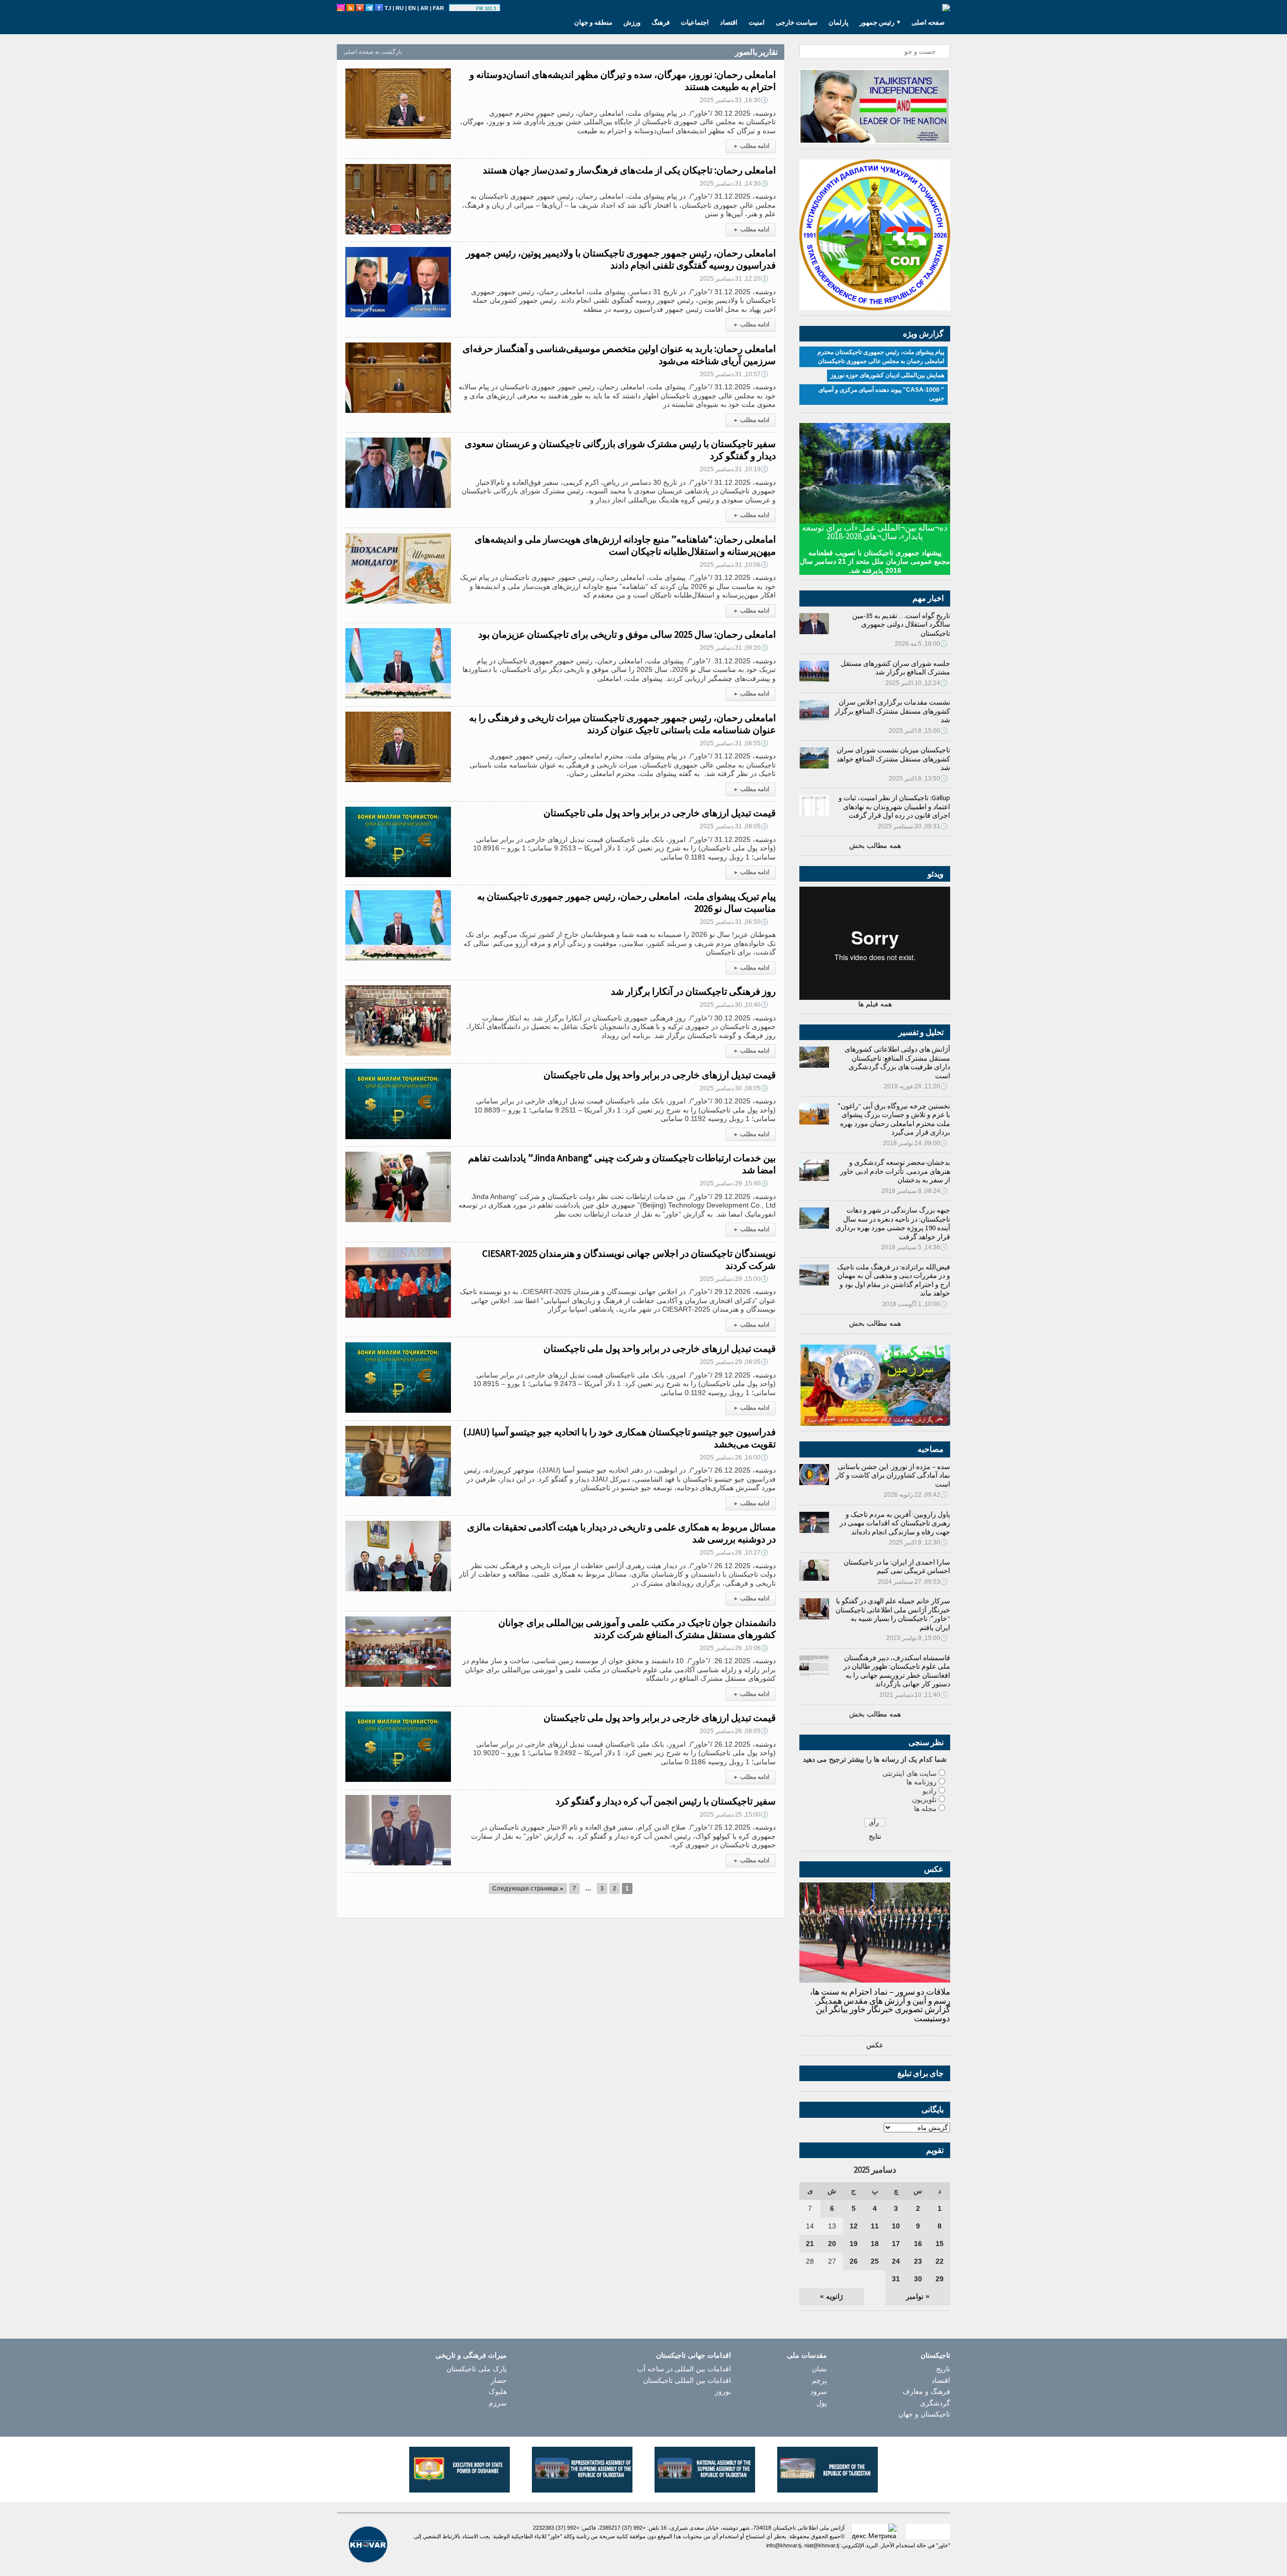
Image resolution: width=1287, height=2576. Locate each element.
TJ (388, 8)
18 (875, 2244)
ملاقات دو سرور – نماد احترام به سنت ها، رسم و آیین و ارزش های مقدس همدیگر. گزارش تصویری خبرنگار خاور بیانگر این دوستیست (880, 2005)
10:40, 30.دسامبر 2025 (734, 1005)
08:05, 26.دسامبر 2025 (734, 1731)
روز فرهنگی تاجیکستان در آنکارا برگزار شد (693, 991)
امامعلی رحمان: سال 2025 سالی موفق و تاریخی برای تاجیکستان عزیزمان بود (627, 634)
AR (424, 8)
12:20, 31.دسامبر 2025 (734, 279)
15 (940, 2244)
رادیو (930, 1791)
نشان (819, 2369)
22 (940, 2261)
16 (918, 2244)
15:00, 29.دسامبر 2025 (734, 1279)
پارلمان (839, 22)
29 (940, 2279)
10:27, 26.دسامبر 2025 (734, 1553)
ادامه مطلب (752, 146)
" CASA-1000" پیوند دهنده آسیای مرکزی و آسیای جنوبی (881, 394)
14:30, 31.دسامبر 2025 (734, 184)
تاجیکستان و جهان (924, 2414)
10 (896, 2226)
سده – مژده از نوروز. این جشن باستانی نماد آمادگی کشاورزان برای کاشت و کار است (893, 1475)
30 (918, 2279)
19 (854, 2244)
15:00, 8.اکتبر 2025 (918, 731)
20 (832, 2244)
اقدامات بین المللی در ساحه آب (684, 2369)
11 (875, 2226)
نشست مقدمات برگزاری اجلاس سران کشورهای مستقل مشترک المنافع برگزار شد (892, 711)
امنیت (757, 22)
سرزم (498, 2403)
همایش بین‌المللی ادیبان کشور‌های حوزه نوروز (887, 375)
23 (918, 2261)
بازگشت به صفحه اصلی (373, 52)
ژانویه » (832, 2296)
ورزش (632, 22)
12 (854, 2226)
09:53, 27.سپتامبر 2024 (913, 1582)
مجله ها (925, 1809)
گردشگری (935, 2403)
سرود (819, 2391)
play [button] (464, 9)
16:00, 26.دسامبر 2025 (734, 1457)
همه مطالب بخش (875, 845)
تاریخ (943, 2369)
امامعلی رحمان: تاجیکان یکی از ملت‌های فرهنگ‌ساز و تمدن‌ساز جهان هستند (629, 170)
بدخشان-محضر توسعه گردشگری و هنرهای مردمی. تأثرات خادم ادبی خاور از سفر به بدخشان (895, 1171)
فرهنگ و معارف (926, 2391)
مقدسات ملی (807, 2355)
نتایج (875, 1836)
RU (400, 8)
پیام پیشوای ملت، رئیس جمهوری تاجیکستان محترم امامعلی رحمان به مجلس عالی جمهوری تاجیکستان (881, 357)
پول (822, 2403)
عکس (875, 2045)
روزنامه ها (922, 1782)
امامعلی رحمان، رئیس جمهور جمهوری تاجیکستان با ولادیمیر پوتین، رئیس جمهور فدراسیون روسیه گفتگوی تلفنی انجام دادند (621, 259)
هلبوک (498, 2391)
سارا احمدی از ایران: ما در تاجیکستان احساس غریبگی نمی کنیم (897, 1567)
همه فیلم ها (875, 1004)
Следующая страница (528, 1888)
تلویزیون (924, 1799)
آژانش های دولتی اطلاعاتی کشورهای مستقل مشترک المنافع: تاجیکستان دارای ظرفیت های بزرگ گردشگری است (897, 1062)
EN (412, 8)
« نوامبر (918, 2296)
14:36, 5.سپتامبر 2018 (914, 1247)
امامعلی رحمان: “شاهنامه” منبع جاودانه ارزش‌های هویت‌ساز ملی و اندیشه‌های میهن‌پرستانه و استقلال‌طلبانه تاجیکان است (625, 545)
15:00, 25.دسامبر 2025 (734, 1815)
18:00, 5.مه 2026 (921, 644)
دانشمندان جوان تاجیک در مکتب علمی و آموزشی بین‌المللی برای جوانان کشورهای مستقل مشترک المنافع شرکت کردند (637, 1628)
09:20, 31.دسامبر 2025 (734, 648)
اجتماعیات (695, 22)
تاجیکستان (935, 2355)
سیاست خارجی (797, 22)
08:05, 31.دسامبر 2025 (734, 826)
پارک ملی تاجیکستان (477, 2369)
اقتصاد (729, 22)
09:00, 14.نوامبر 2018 (915, 1143)
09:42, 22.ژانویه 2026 (916, 1495)
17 (896, 2244)
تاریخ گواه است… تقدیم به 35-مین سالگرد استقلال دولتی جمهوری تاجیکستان (901, 624)
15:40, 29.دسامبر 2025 (734, 1183)
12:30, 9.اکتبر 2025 (918, 1542)
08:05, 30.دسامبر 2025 (734, 1088)
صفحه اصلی (928, 22)
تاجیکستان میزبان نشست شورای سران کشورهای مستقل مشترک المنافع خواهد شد (893, 759)
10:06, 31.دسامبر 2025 (734, 565)
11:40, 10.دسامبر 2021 (913, 1695)
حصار (499, 2380)
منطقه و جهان (593, 22)
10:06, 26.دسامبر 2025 (734, 1648)
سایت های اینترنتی (909, 1773)
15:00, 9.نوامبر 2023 (917, 1638)
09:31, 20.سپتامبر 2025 (913, 826)
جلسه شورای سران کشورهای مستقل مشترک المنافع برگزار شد (895, 668)
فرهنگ (661, 22)
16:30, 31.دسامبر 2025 (734, 100)
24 (896, 2261)
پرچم (819, 2380)
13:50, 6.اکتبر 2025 (918, 779)
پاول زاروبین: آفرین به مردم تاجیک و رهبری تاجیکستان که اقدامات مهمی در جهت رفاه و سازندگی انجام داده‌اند (895, 1523)
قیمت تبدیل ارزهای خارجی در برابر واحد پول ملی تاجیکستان (660, 813)
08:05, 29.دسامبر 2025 (734, 1362)
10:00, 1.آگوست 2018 (915, 1304)
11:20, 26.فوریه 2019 (916, 1086)
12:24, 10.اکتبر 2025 (916, 683)
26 (854, 2261)
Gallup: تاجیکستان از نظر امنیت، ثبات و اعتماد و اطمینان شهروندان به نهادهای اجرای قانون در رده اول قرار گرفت (894, 806)
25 (875, 2261)
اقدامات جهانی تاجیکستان (694, 2355)
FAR (438, 8)
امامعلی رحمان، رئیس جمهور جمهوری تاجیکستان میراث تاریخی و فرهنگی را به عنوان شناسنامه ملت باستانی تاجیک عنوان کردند (622, 724)
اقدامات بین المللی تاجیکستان (687, 2380)
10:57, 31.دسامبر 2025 (734, 374)
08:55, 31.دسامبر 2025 (734, 743)
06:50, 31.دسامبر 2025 (734, 922)
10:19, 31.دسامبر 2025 (734, 469)
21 (810, 2244)
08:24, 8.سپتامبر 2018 (914, 1191)
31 (896, 2279)
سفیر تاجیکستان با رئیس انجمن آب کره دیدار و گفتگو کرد (666, 1801)
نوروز (723, 2391)
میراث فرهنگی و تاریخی (471, 2355)
